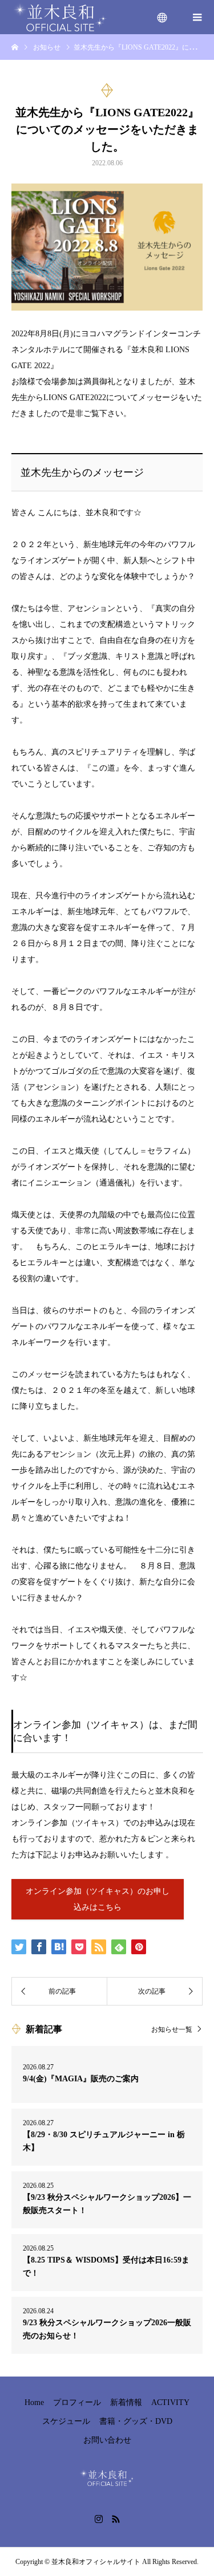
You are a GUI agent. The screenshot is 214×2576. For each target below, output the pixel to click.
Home (34, 2402)
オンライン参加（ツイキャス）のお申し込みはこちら (98, 1899)
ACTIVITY (170, 2402)
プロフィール (77, 2402)
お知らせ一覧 (172, 2029)
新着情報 (126, 2402)
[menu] (163, 17)
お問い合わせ (107, 2440)
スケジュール (66, 2421)
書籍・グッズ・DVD (136, 2421)
